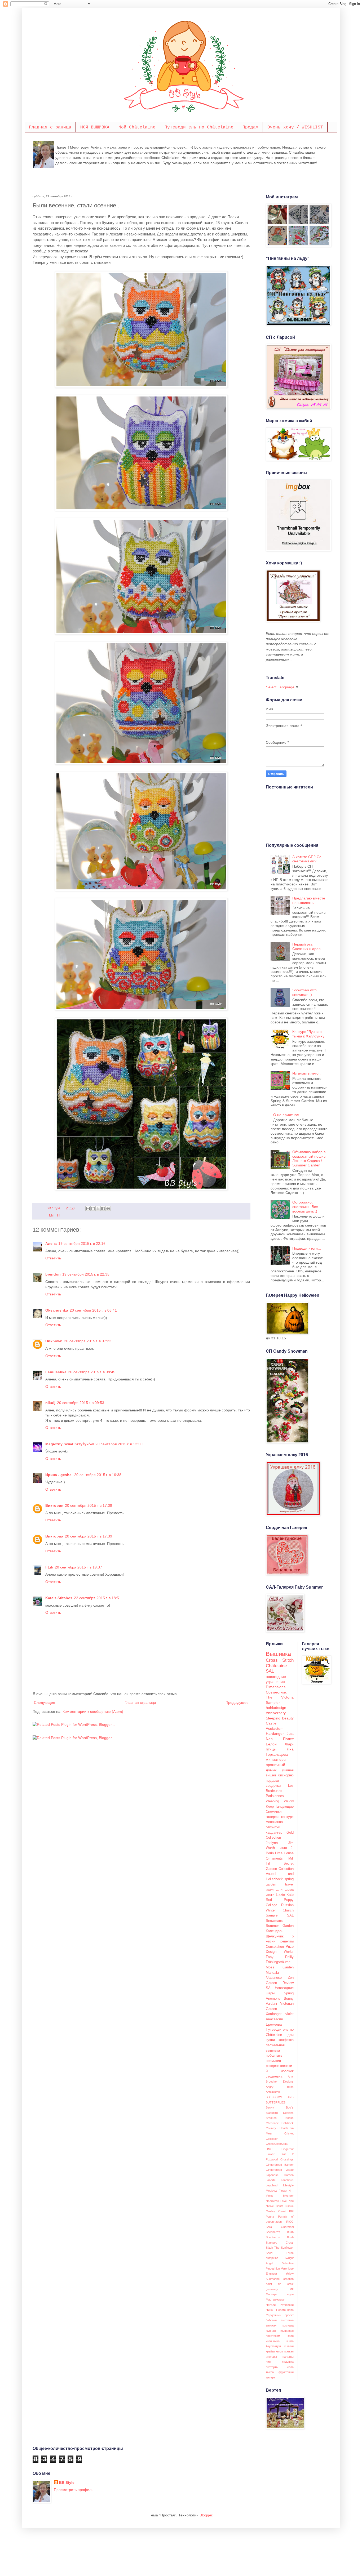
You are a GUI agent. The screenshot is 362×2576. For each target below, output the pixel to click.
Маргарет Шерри (280, 2294)
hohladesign (276, 1708)
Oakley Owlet (276, 2211)
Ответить (53, 1258)
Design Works (280, 1952)
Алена (51, 1244)
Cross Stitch (280, 1660)
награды (288, 2357)
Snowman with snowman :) (304, 992)
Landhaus (287, 2180)
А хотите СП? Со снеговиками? (307, 859)
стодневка (274, 2076)
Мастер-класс (275, 2299)
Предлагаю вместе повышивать (309, 900)
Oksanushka (57, 1310)
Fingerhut (288, 2149)
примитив (273, 2061)
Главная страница (50, 127)
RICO (290, 2222)
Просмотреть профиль (74, 2490)
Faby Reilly (280, 1957)
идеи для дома (280, 1889)
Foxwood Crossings (280, 2159)
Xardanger (274, 2014)
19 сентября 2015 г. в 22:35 (86, 1274)
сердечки (273, 1786)
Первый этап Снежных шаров (306, 946)
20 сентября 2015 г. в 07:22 (88, 1341)
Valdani (271, 2004)
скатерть (272, 2367)
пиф (269, 2362)
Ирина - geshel (59, 1475)
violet (290, 2014)
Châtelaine (276, 1666)
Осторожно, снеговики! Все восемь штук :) (305, 1207)
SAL (270, 1671)
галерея (272, 1817)
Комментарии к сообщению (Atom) (93, 1712)
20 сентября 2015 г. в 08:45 (92, 1372)
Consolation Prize (280, 1947)
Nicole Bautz (275, 2206)
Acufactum (275, 1728)
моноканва (274, 1822)
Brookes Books (280, 2118)
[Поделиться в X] (98, 1209)
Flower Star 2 (280, 2154)
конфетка (286, 2040)
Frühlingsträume (278, 1962)
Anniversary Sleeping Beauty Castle (280, 1718)
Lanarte (271, 2180)
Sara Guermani (280, 2227)
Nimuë (290, 2206)
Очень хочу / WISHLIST (295, 127)
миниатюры (276, 1759)
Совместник (276, 1692)
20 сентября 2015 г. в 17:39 (89, 1505)
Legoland (272, 2185)
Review (288, 1983)
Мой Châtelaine (137, 127)
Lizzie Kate (285, 1895)
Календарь (275, 1931)
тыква (270, 2372)
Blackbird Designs (280, 2113)
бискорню (286, 1775)
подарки (272, 1781)
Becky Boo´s (280, 2107)
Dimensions (276, 1687)
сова (290, 2367)
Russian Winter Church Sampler (280, 1910)
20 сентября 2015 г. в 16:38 (98, 1475)
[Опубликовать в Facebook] (103, 1209)
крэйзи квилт (275, 2351)
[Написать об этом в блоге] (93, 1209)
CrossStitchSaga (277, 2144)
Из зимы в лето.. (306, 1073)
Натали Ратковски (280, 2305)
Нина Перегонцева (280, 2310)
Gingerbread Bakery (280, 2165)
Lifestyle (288, 2185)
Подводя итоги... (307, 1248)
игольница (273, 2341)
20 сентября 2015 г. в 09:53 (81, 1403)
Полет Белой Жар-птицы (280, 1744)
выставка (287, 2320)
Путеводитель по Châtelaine (199, 127)
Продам (250, 127)
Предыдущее (237, 1703)
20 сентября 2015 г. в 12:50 (119, 1444)
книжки (289, 2346)
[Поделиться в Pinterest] (108, 1209)
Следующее (45, 1703)
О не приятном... (288, 1115)
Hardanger (275, 1733)
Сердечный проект (280, 2315)
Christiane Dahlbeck (280, 2123)
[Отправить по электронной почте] (88, 1209)
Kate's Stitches (59, 1598)
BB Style (67, 2483)
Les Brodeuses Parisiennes (280, 1791)
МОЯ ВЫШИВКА (95, 127)
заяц (291, 2336)
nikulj (50, 1403)
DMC (269, 2149)
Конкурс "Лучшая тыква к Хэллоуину (308, 1034)
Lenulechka (56, 1372)
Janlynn (272, 1843)
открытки (273, 1827)
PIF (291, 2211)
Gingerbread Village (280, 2170)
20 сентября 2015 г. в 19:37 (78, 1567)
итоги (270, 1895)
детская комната (280, 2325)
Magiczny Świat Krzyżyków (70, 1444)
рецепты (287, 1941)
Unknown (54, 1341)
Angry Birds (280, 2087)
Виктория (54, 1505)
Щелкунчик (275, 1936)
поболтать (274, 2056)
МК (292, 2289)
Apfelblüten (273, 2092)
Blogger (206, 2515)
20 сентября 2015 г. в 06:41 (93, 1310)
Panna (270, 2217)
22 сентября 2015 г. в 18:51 (98, 1598)
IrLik (49, 1567)
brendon (53, 1274)
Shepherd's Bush (280, 2232)
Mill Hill (55, 1215)
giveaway (272, 2289)
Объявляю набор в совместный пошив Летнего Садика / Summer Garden (309, 1158)
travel (289, 1884)
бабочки (271, 2320)
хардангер (274, 1833)
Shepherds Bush (280, 2237)
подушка (288, 2362)
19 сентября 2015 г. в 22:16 (82, 1244)
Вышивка (278, 1654)
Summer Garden (280, 1926)
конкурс (287, 1817)
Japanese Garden (280, 2175)
